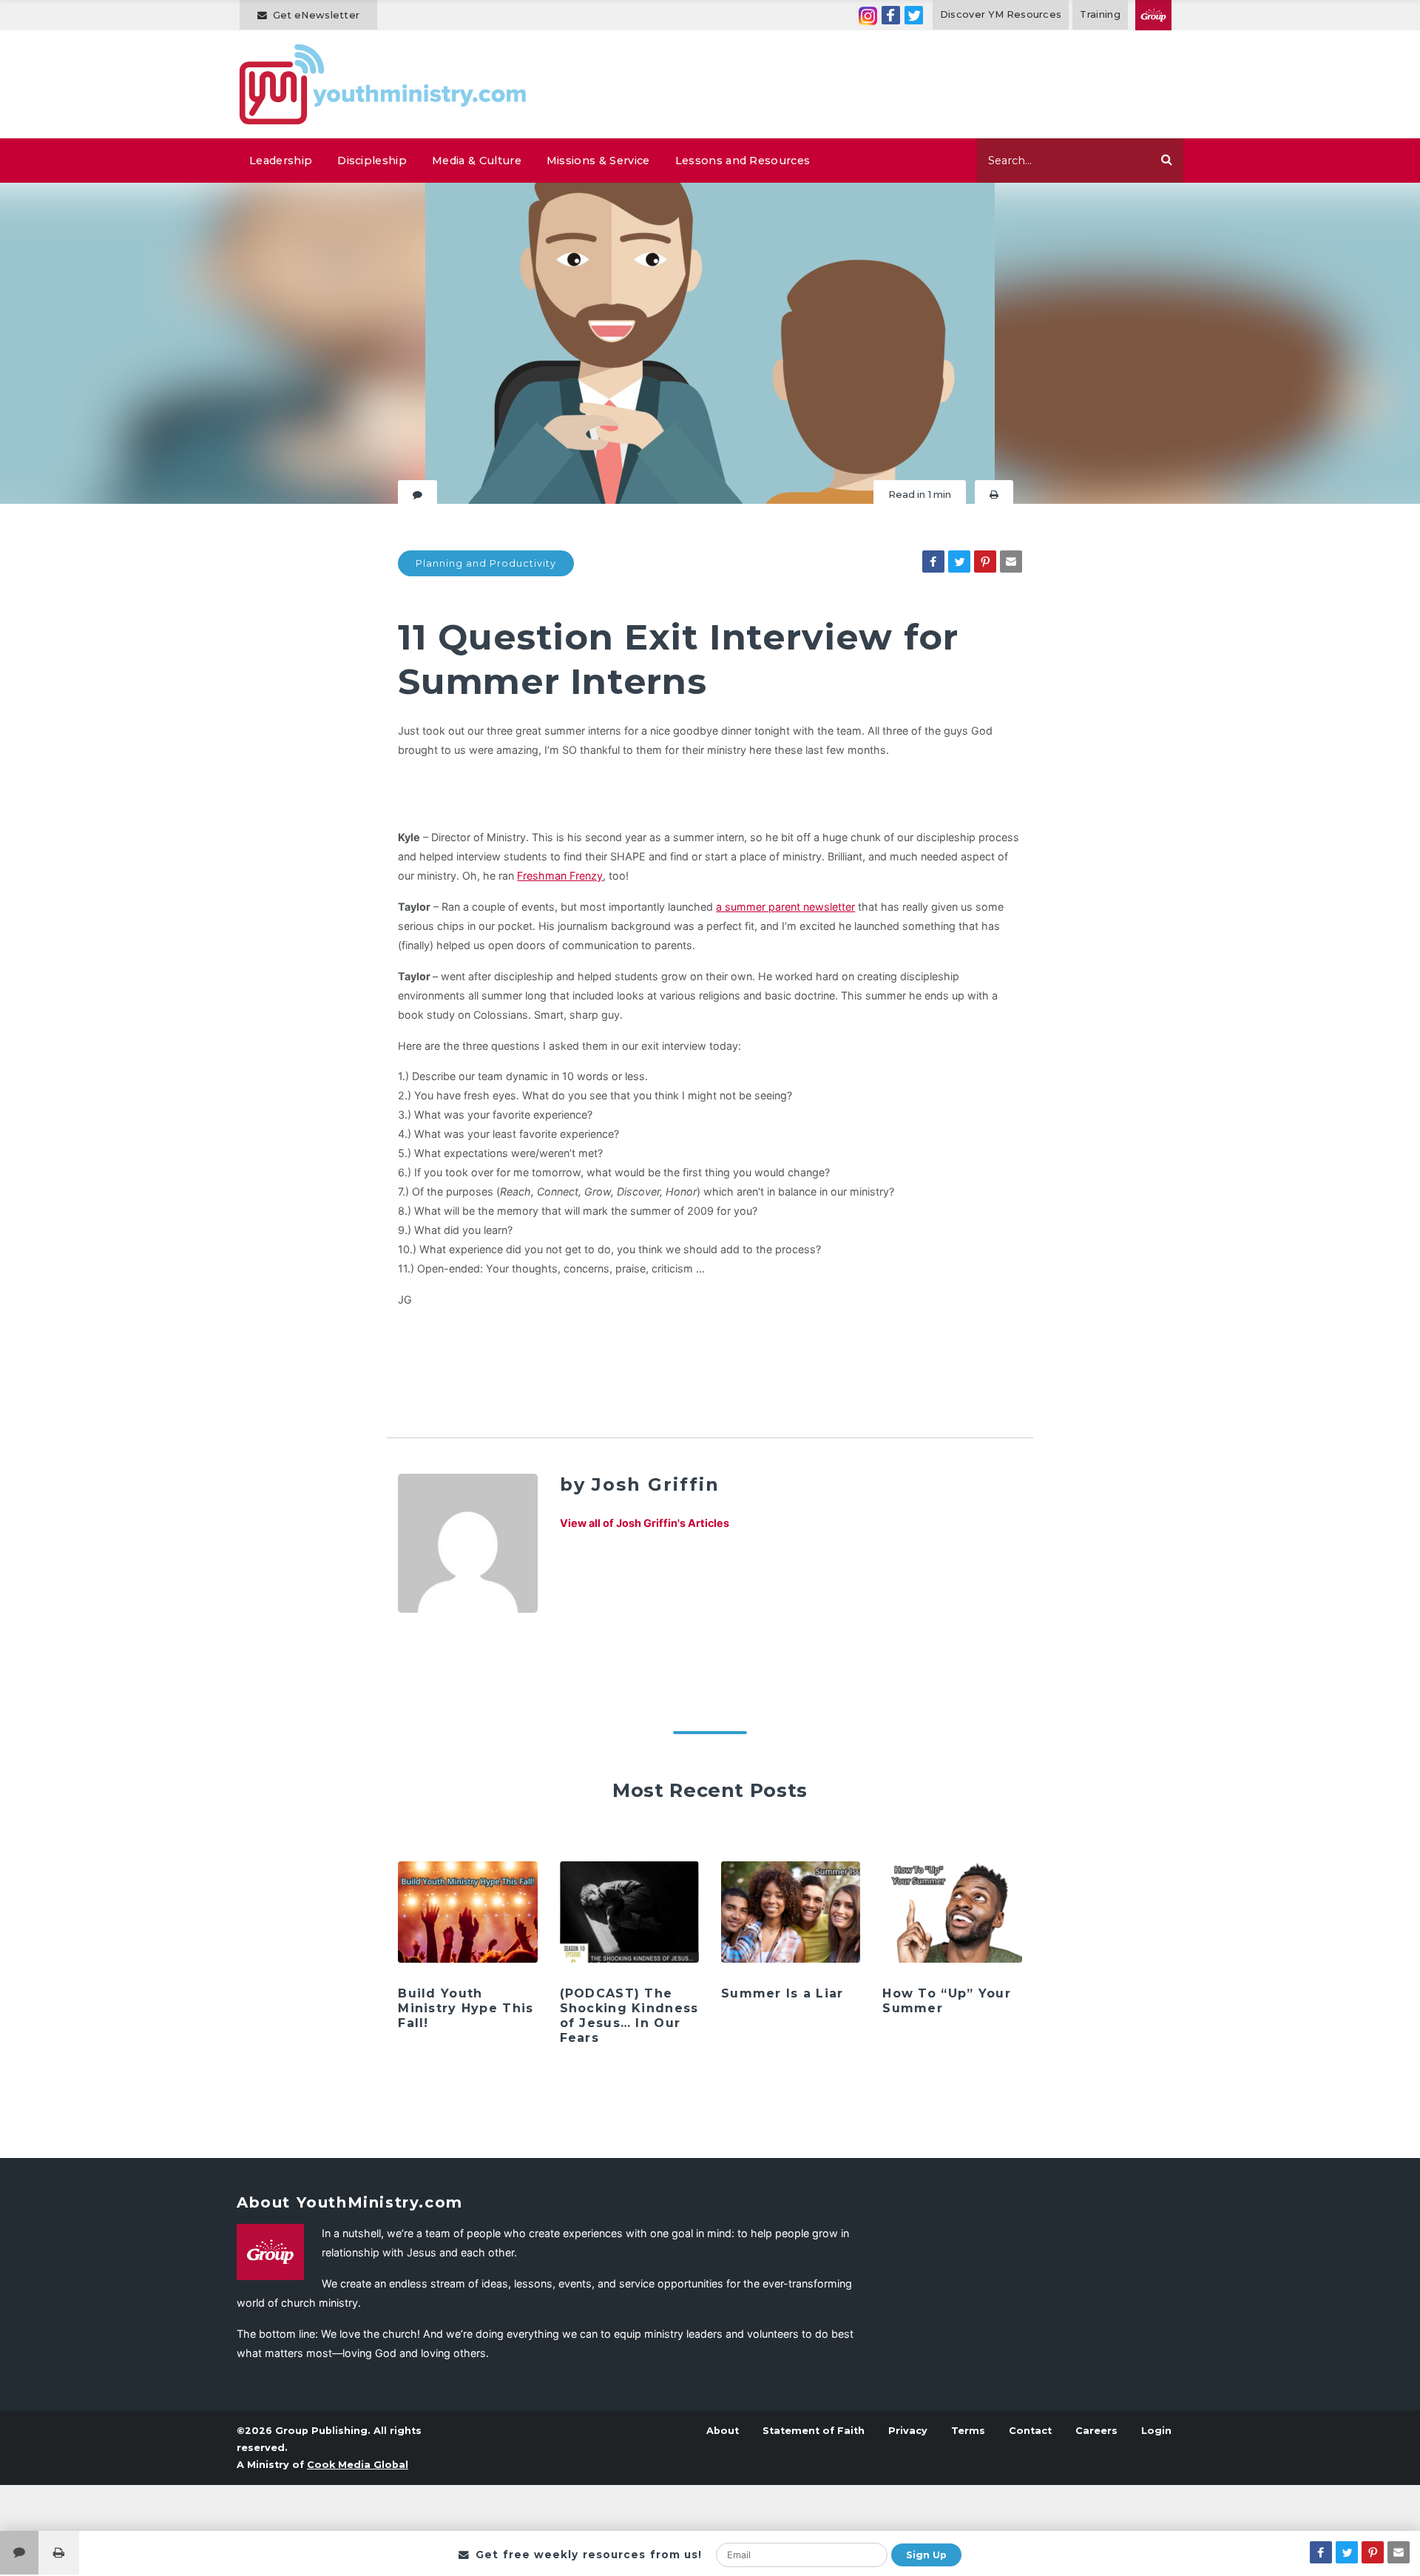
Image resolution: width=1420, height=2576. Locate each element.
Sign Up (926, 2555)
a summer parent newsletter (785, 907)
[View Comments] (19, 2553)
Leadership (281, 161)
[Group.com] (1153, 15)
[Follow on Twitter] (914, 15)
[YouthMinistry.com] (383, 84)
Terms (968, 2431)
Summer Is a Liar (782, 1993)
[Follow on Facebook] (891, 15)
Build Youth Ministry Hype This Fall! (466, 2008)
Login (1156, 2431)
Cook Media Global (358, 2465)
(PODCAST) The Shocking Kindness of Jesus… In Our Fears (629, 2016)
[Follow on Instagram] (868, 15)
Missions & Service (598, 161)
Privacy (908, 2431)
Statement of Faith (814, 2431)
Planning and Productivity (486, 563)
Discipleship (372, 161)
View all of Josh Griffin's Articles (645, 1523)
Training (1100, 14)
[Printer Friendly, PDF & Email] (994, 495)
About (723, 2431)
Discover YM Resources (1001, 14)
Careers (1096, 2431)
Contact (1030, 2431)
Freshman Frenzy (560, 876)
